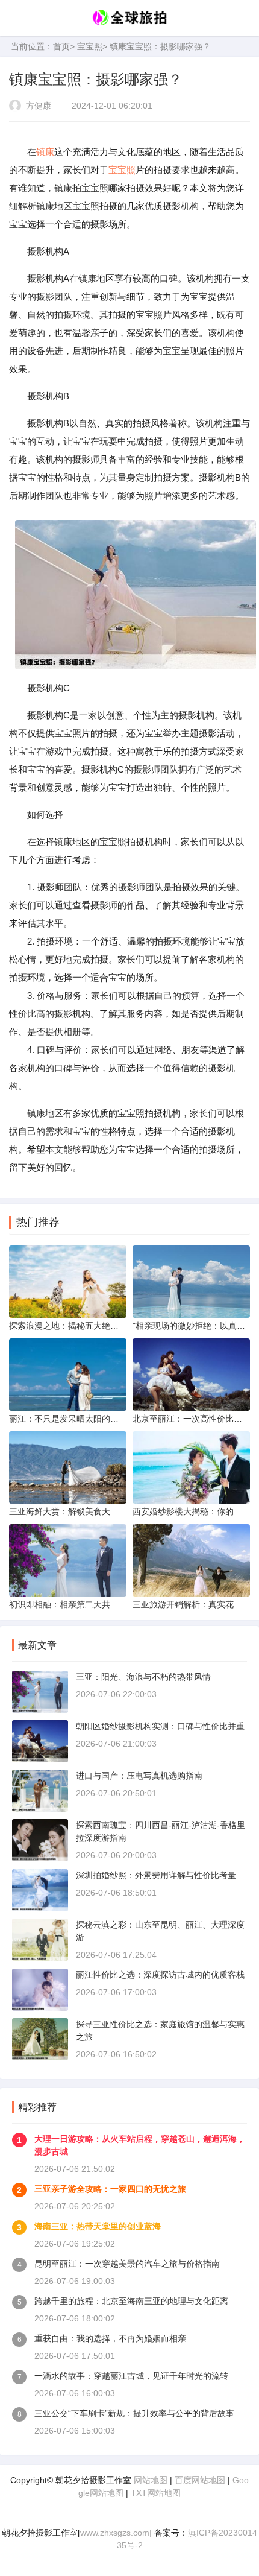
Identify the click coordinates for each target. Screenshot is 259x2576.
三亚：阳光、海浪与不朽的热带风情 (143, 1677)
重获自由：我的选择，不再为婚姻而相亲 (110, 2338)
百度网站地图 (200, 2480)
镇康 (45, 152)
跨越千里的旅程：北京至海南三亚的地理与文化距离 (131, 2301)
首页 (61, 46)
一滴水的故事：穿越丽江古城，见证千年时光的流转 (131, 2376)
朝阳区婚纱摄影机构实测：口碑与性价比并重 (160, 1726)
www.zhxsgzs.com (115, 2533)
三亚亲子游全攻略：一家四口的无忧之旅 (110, 2189)
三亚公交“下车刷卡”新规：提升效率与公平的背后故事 (134, 2413)
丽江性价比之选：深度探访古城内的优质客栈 (160, 1975)
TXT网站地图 (156, 2493)
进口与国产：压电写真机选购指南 (139, 1776)
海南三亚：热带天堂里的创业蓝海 (98, 2226)
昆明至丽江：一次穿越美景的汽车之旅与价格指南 (127, 2264)
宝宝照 (90, 46)
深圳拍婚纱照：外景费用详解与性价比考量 (156, 1875)
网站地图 (151, 2480)
